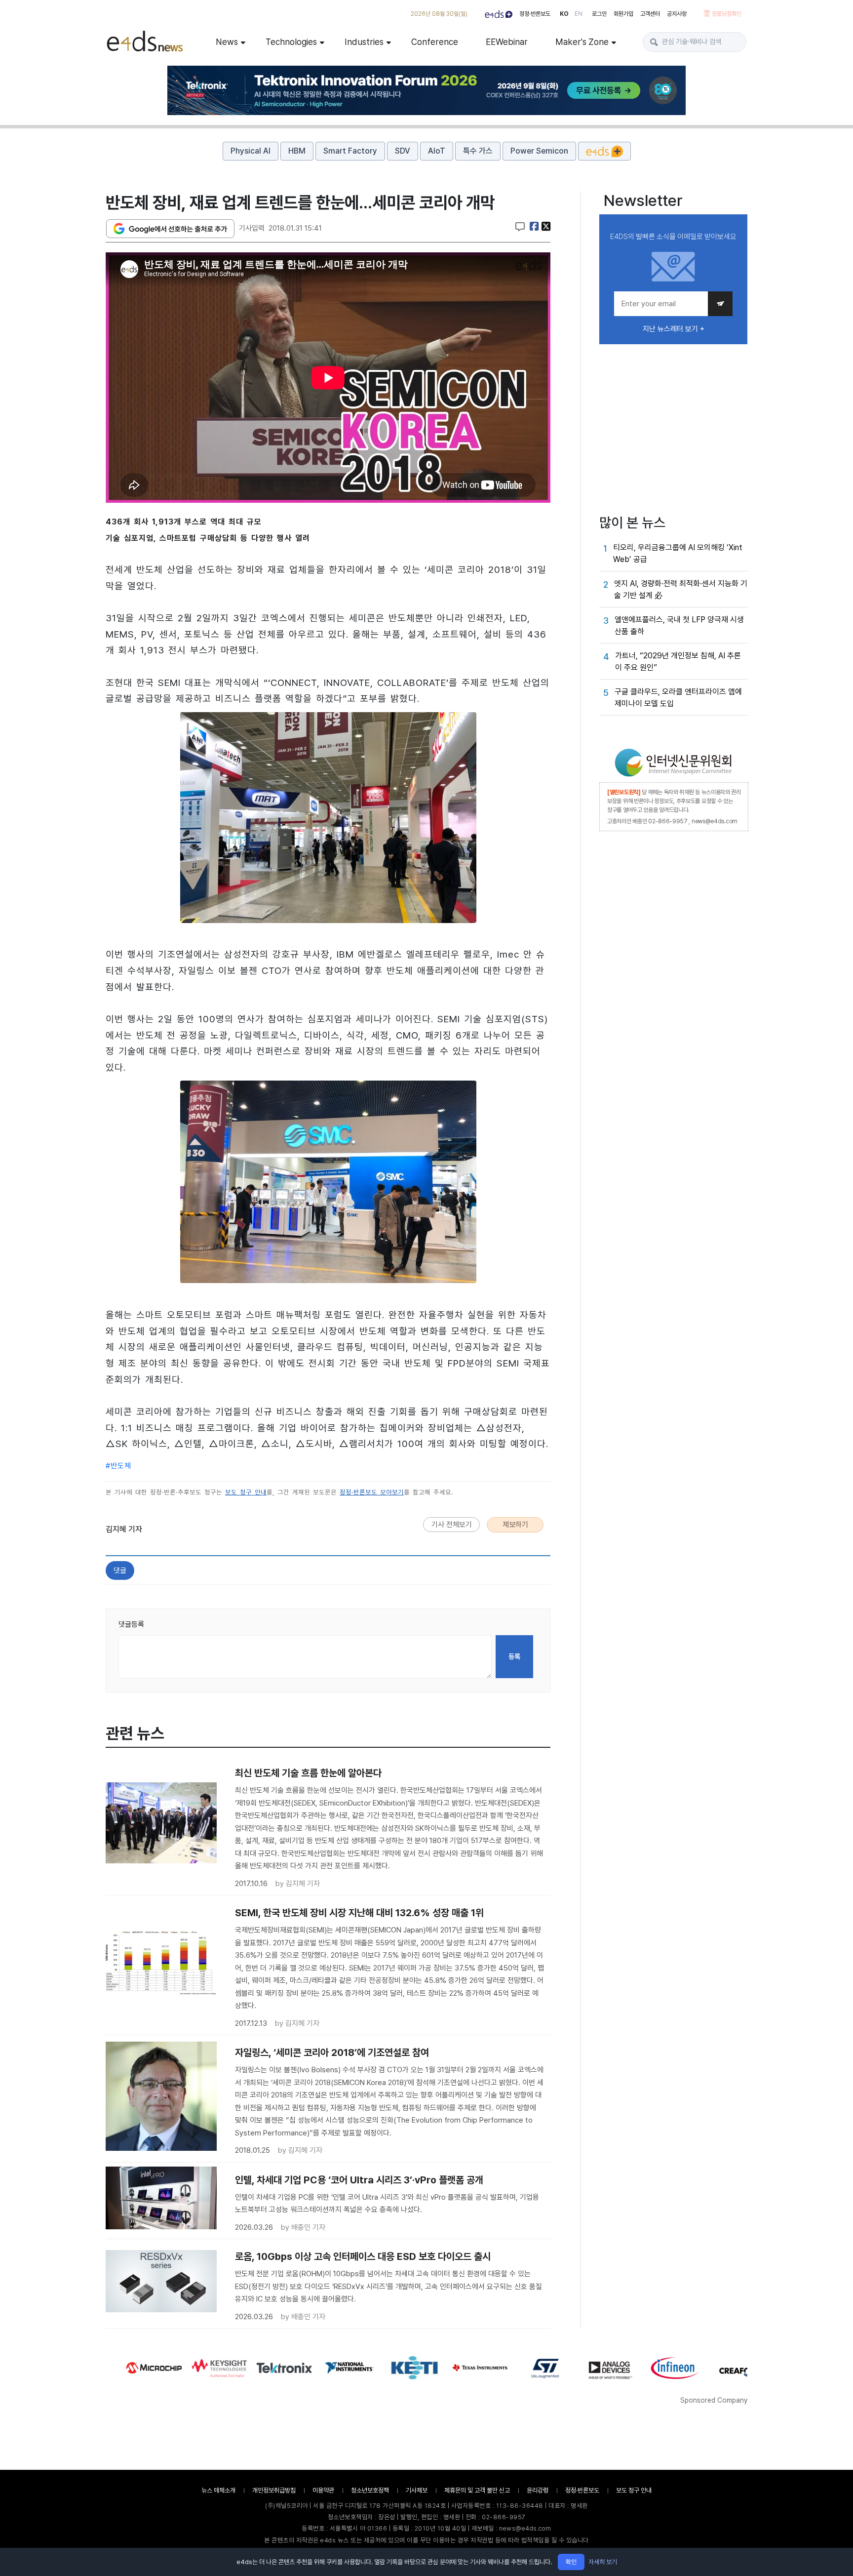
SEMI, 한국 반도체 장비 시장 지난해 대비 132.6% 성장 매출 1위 (359, 1913)
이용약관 (323, 2490)
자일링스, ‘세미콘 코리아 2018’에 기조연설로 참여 (332, 2053)
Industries (364, 42)
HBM (297, 151)
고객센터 (650, 14)
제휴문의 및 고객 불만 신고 (477, 2490)
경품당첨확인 (727, 14)
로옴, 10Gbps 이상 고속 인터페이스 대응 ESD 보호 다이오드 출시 (363, 2256)
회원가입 (623, 14)
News (227, 42)
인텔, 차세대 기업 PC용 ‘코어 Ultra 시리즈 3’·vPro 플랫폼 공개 (359, 2180)
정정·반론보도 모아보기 (372, 1492)
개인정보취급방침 (274, 2490)
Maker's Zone (582, 42)
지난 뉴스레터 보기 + (674, 329)
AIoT (437, 151)
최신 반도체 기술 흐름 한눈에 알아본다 (308, 1773)
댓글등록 (131, 1624)
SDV (403, 151)
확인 (571, 2562)
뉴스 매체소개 (218, 2490)
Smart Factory (350, 151)
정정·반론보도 (535, 14)
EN (579, 14)
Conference (435, 42)
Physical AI (251, 151)
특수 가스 (478, 151)
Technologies (291, 42)
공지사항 (677, 14)
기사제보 (417, 2490)
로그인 (599, 14)
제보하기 (515, 1525)
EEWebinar (507, 42)
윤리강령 (538, 2490)
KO (564, 14)
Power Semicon (539, 151)
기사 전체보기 (452, 1525)
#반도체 (118, 1466)
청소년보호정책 (370, 2490)
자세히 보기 (603, 2562)
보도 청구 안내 (246, 1492)
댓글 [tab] (120, 1570)
